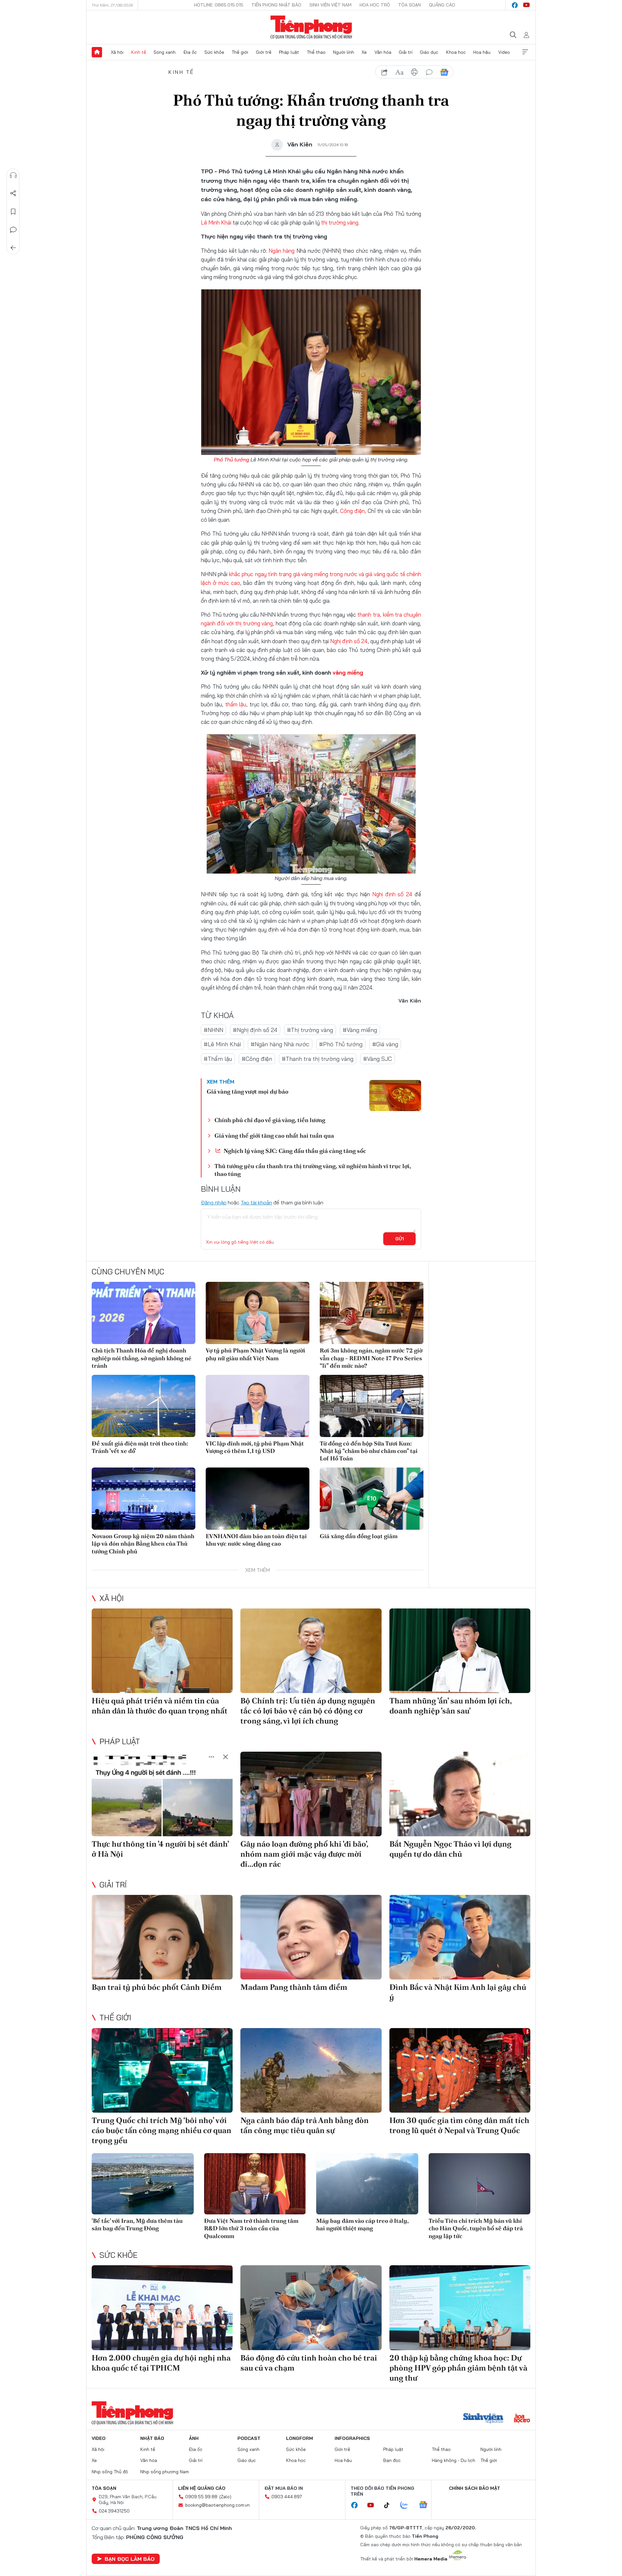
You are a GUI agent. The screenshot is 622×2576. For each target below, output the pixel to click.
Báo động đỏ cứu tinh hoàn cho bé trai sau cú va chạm (309, 2363)
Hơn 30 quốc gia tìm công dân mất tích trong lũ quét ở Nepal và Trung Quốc (459, 2125)
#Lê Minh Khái (222, 1044)
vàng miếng (348, 673)
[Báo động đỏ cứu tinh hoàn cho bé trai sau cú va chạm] (311, 2308)
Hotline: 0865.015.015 (219, 5)
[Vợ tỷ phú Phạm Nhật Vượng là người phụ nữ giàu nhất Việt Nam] (258, 1313)
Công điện (352, 511)
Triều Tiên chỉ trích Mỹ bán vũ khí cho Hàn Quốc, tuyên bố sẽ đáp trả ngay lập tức (476, 2228)
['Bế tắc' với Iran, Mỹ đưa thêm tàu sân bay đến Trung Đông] (143, 2184)
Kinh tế (139, 52)
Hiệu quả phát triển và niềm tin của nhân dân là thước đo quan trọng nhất (160, 1706)
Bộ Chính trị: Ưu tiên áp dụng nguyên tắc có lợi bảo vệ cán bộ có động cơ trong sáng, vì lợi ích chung (308, 1711)
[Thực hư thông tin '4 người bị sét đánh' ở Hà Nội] (162, 1794)
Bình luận (13, 230)
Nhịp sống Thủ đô (110, 2472)
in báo (414, 72)
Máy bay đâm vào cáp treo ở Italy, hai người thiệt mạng (362, 2224)
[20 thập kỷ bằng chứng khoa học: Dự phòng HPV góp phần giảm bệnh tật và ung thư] (460, 2308)
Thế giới (240, 52)
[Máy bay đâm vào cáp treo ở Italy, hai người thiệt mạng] (367, 2184)
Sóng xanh (165, 52)
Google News (444, 72)
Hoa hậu (482, 52)
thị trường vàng (340, 222)
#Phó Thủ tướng (341, 1044)
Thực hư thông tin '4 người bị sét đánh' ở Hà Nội (160, 1849)
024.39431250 (114, 2511)
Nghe (13, 175)
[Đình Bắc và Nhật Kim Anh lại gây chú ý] (460, 1937)
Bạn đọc (392, 2460)
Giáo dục (429, 52)
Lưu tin (13, 212)
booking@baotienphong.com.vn (218, 2505)
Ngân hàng (282, 251)
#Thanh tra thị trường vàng (318, 1059)
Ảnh (194, 2438)
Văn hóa (383, 52)
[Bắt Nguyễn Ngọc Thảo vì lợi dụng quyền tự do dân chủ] (460, 1794)
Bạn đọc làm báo (130, 2559)
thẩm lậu (236, 704)
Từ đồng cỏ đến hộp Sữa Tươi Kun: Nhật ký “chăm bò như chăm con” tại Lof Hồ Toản (369, 1451)
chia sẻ (385, 72)
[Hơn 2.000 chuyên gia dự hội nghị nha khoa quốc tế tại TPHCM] (162, 2308)
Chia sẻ (13, 193)
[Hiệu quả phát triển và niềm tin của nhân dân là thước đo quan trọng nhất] (162, 1651)
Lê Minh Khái (216, 222)
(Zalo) (225, 2497)
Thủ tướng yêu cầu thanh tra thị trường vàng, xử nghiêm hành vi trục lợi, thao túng (313, 1170)
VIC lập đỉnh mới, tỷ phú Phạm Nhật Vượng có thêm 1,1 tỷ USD (255, 1447)
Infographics (352, 2438)
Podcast (249, 2438)
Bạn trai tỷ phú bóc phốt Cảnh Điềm (157, 1987)
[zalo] (408, 2505)
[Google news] (426, 2505)
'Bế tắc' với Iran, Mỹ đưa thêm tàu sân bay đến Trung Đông (137, 2224)
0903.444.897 (287, 2497)
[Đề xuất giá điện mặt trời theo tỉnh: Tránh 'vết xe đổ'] (144, 1406)
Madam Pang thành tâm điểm (294, 1987)
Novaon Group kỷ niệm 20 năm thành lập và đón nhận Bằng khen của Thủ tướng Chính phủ (143, 1544)
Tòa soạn (409, 5)
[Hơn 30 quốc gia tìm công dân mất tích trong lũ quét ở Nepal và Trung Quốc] (460, 2070)
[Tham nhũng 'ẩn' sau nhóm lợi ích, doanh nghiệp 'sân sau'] (460, 1651)
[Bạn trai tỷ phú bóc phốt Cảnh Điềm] (162, 1937)
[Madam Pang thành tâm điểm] (311, 1937)
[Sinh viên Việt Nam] (483, 2419)
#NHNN (213, 1030)
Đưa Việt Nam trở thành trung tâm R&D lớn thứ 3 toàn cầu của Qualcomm (251, 2228)
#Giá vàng (385, 1044)
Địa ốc (190, 52)
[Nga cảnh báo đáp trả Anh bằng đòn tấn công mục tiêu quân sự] (311, 2070)
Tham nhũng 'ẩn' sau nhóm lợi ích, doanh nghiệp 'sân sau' (450, 1706)
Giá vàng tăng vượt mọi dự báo (248, 1091)
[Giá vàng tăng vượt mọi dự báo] (395, 1096)
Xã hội (117, 52)
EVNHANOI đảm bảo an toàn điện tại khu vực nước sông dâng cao (256, 1540)
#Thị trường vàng (310, 1030)
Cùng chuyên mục (128, 1271)
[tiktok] (390, 2505)
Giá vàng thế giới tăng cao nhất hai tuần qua (274, 1136)
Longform (299, 2438)
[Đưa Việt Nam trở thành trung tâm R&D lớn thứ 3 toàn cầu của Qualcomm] (255, 2184)
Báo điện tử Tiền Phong (311, 27)
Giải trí (406, 52)
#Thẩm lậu (218, 1059)
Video (504, 52)
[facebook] (515, 5)
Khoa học (456, 52)
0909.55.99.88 (201, 2497)
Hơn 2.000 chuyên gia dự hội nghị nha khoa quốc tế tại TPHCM (161, 2363)
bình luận (429, 72)
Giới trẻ (264, 52)
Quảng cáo (442, 5)
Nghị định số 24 (349, 641)
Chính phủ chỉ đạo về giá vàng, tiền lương (270, 1120)
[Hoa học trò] (522, 2419)
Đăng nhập (214, 1202)
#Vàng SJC (378, 1059)
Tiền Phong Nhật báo (276, 5)
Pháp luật (289, 52)
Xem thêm (525, 52)
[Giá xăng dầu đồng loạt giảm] (372, 1499)
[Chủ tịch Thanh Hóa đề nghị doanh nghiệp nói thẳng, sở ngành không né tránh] (144, 1313)
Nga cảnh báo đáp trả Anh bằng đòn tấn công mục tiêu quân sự (305, 2125)
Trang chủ (97, 52)
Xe (364, 52)
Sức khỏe (214, 52)
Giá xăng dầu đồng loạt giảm (359, 1536)
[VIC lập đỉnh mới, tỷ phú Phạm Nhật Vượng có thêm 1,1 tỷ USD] (258, 1406)
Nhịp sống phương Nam (165, 2472)
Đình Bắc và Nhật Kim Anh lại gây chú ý (458, 1992)
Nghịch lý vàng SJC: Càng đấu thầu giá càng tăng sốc (294, 1151)
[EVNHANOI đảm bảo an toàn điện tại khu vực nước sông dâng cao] (258, 1499)
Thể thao (316, 52)
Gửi (400, 1239)
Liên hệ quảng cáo (202, 2488)
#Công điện (257, 1059)
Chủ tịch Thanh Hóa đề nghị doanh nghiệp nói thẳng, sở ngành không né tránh (142, 1358)
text (399, 72)
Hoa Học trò (375, 5)
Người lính (344, 52)
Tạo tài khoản (256, 1202)
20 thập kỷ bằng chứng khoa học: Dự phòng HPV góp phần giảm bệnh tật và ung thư (458, 2368)
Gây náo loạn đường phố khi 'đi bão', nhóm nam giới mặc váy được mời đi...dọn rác (304, 1854)
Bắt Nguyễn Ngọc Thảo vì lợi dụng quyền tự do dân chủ (450, 1849)
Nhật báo (152, 2438)
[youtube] (526, 5)
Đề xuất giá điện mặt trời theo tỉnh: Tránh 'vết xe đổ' (140, 1447)
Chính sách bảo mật (475, 2488)
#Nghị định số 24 (255, 1030)
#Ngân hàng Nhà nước (280, 1044)
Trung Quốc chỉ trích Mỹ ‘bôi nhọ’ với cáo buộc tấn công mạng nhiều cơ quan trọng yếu (161, 2130)
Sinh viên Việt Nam (330, 5)
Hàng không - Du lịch (454, 2460)
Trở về (13, 248)
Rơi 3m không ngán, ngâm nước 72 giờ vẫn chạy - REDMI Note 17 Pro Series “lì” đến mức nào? (371, 1358)
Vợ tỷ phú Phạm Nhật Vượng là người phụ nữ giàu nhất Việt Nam (255, 1354)
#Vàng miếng (360, 1030)
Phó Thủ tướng (231, 459)
